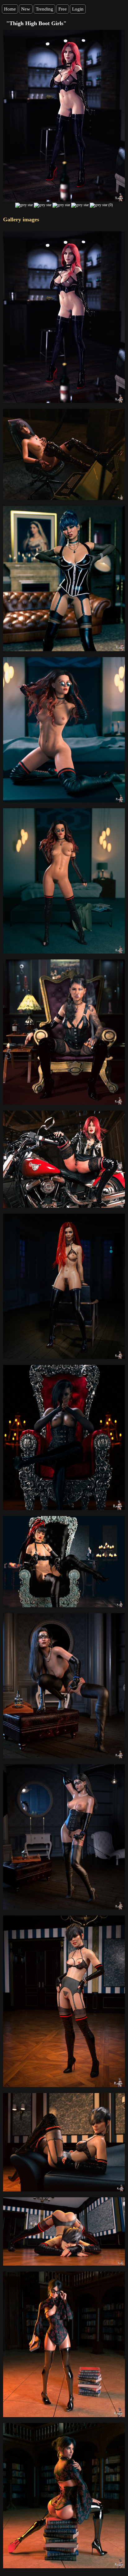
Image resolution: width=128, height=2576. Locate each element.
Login (78, 9)
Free (63, 9)
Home (10, 9)
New (26, 9)
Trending (44, 9)
